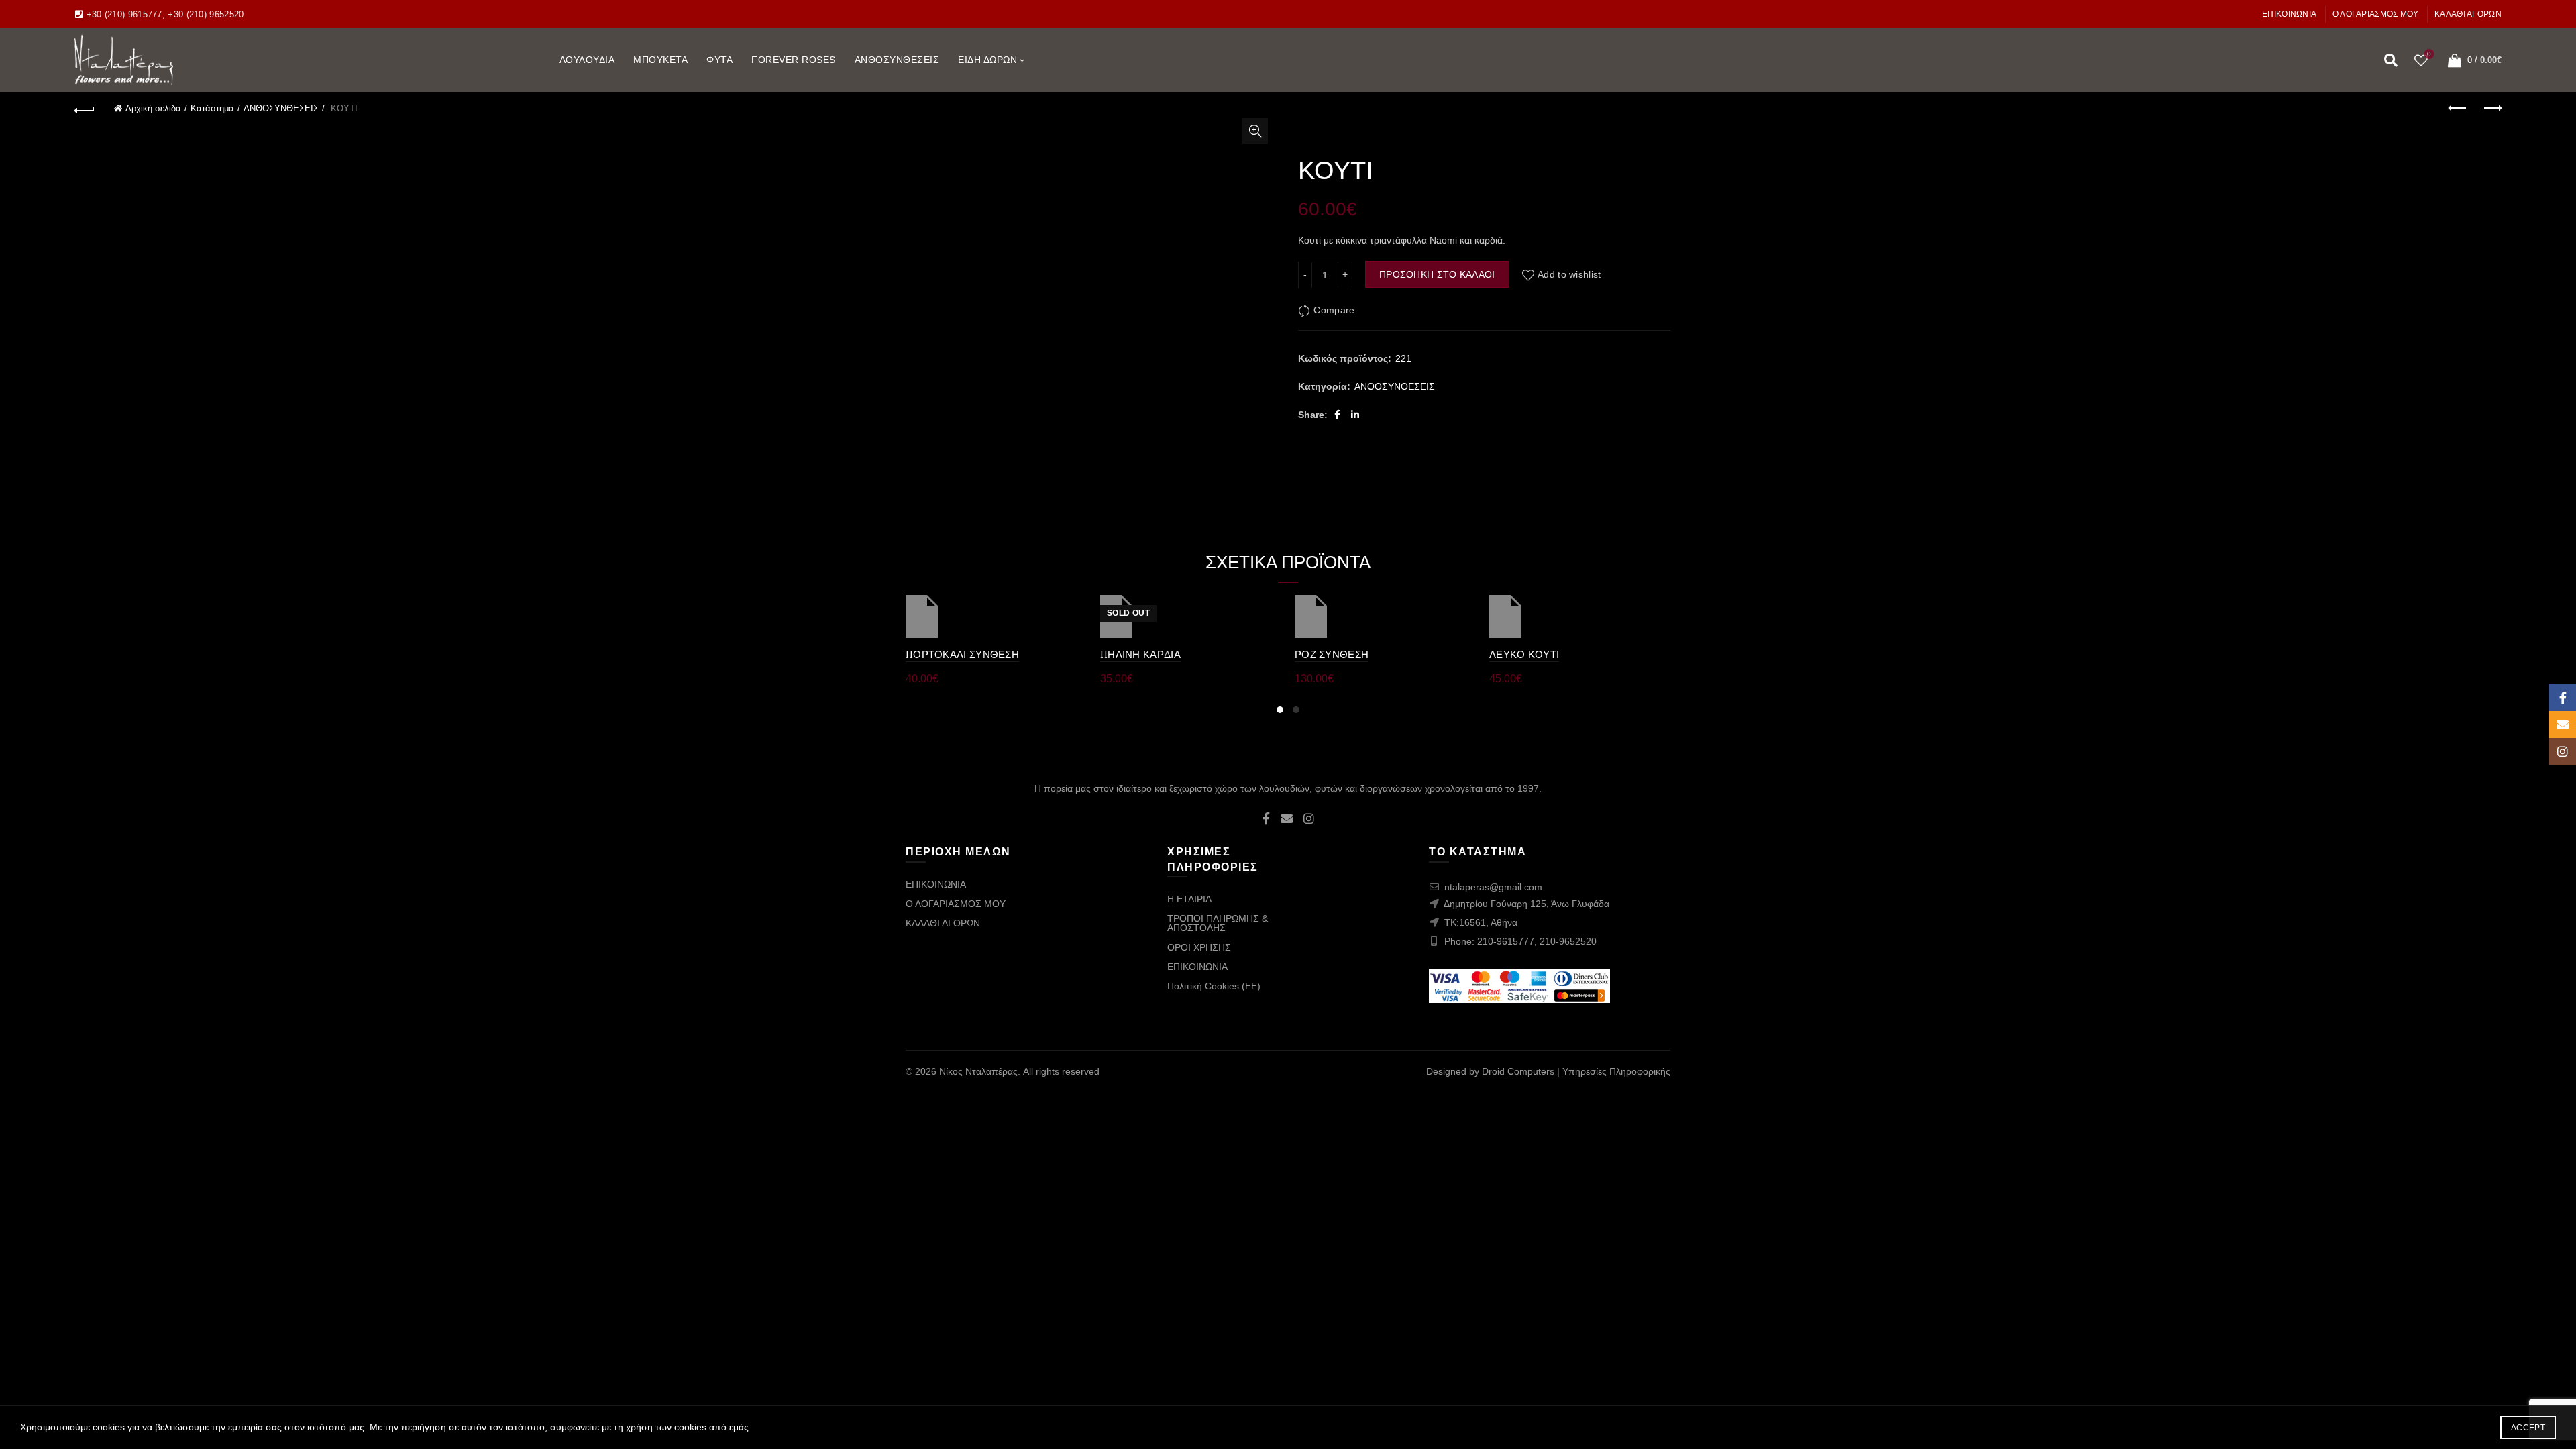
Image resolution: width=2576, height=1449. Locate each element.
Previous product (2458, 109)
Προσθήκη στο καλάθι (1437, 274)
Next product (2491, 109)
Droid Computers (1518, 1071)
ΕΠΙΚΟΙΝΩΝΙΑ (2289, 14)
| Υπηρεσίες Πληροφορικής (1614, 1071)
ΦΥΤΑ (719, 60)
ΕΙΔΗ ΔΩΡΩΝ (987, 60)
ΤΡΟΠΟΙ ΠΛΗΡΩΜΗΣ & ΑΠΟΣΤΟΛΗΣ (1218, 923)
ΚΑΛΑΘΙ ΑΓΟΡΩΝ (2468, 14)
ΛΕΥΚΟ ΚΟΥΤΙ (1524, 654)
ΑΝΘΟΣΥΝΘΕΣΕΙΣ (897, 60)
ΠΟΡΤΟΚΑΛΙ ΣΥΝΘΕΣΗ (962, 654)
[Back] (85, 109)
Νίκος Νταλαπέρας (978, 1071)
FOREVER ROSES (794, 60)
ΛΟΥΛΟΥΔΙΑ (587, 60)
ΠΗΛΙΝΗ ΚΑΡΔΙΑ (1140, 654)
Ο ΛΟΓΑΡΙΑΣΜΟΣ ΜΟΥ (2376, 14)
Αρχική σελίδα (153, 108)
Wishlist (2429, 54)
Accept (2528, 1428)
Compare (1334, 310)
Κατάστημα (212, 108)
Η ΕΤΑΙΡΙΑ (1189, 899)
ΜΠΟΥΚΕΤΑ (660, 60)
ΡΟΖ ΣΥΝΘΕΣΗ (1332, 654)
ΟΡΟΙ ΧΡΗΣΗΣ (1199, 947)
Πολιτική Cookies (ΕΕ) (1214, 986)
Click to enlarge (1255, 131)
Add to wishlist (1569, 274)
